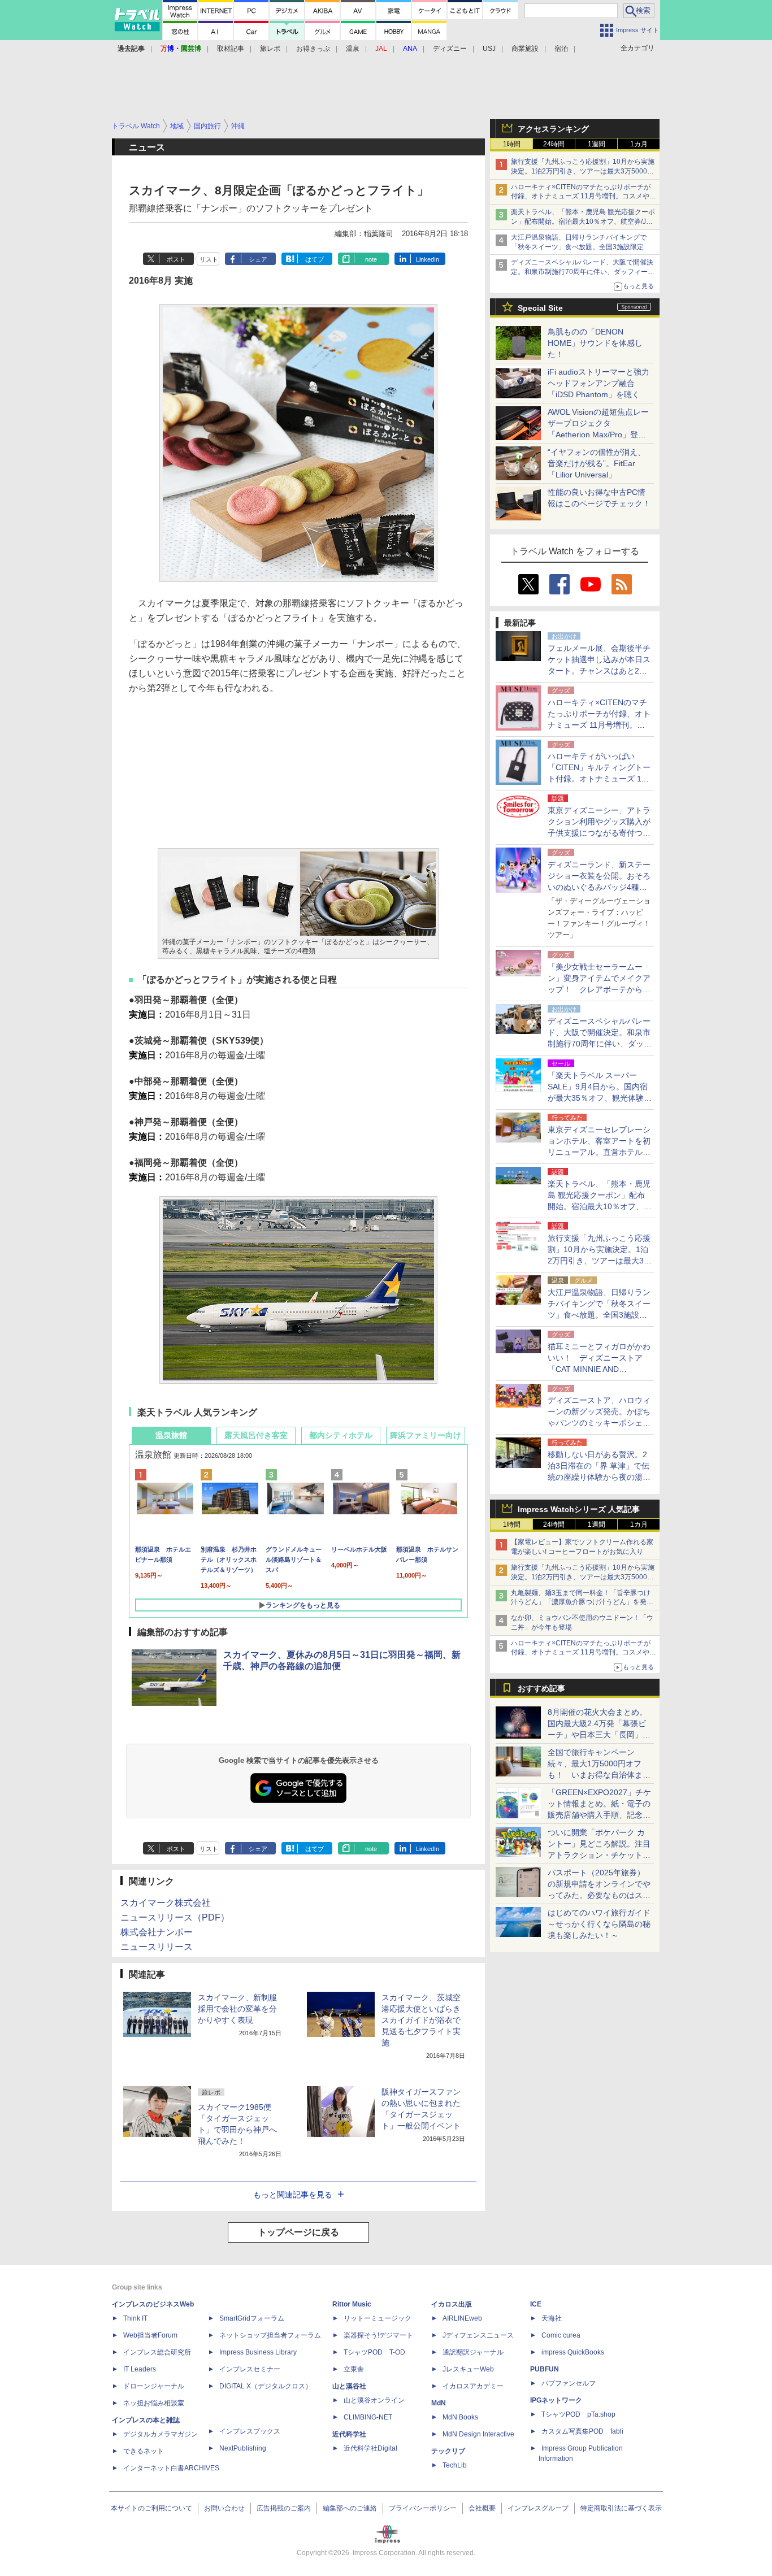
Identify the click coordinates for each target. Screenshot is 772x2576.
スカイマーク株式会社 (166, 1903)
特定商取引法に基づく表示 (621, 2508)
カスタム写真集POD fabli (582, 2431)
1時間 (512, 144)
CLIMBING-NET (368, 2417)
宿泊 (561, 49)
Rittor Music (352, 2304)
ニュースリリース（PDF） (175, 1917)
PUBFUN (545, 2369)
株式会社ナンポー (157, 1932)
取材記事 (231, 49)
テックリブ (448, 2451)
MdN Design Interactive (478, 2434)
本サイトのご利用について (151, 2508)
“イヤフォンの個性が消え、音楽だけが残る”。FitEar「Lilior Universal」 (597, 463)
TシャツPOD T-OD (374, 2352)
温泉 (353, 49)
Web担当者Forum (150, 2335)
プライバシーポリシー (423, 2508)
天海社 (552, 2318)
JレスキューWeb (468, 2369)
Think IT (135, 2318)
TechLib (455, 2465)
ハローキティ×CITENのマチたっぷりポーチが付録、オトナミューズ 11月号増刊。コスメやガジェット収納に (584, 197)
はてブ (315, 259)
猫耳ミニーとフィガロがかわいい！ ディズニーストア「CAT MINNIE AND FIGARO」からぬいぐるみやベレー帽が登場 (599, 1369)
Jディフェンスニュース (478, 2335)
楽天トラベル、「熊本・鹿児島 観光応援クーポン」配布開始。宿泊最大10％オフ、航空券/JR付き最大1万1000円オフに (583, 221)
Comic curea (561, 2335)
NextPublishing (243, 2448)
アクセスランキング (553, 129)
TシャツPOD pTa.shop (578, 2414)
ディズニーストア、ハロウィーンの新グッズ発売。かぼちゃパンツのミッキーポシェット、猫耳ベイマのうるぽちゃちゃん (599, 1423)
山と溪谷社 (349, 2386)
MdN (439, 2403)
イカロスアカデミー (473, 2386)
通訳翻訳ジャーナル (473, 2352)
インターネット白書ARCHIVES (171, 2468)
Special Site (540, 308)
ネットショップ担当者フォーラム (270, 2335)
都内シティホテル (341, 1435)
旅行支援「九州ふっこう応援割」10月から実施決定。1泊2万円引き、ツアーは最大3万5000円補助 (583, 171)
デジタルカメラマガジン (161, 2434)
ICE (536, 2304)
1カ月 (639, 144)
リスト (209, 259)
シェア (258, 259)
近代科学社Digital (370, 2448)
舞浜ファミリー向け (426, 1435)
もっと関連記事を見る (293, 2195)
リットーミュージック (378, 2318)
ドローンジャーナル (154, 2386)
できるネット (144, 2451)
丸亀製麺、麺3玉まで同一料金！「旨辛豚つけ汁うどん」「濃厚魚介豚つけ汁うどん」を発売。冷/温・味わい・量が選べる (581, 1602)
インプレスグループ (538, 2508)
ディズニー (450, 49)
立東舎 (354, 2369)
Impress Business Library (258, 2352)
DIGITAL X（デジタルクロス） (266, 2386)
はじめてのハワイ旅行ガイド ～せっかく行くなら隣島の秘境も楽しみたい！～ (599, 1924)
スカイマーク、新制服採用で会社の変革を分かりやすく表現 (237, 2009)
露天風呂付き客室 (256, 1435)
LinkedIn (428, 259)
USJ (489, 49)
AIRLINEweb (462, 2318)
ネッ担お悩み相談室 (154, 2403)
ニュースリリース (157, 1947)
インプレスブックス (250, 2431)
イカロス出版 (452, 2304)
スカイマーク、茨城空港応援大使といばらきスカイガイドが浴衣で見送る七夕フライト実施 (421, 2020)
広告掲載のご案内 (284, 2508)
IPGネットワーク (556, 2400)
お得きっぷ (313, 49)
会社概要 (482, 2508)
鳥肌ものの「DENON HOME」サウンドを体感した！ (595, 343)
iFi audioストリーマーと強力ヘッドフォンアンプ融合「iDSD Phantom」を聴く (598, 383)
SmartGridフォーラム (252, 2318)
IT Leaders (140, 2369)
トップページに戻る (298, 2232)
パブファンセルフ (569, 2383)
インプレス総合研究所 (157, 2352)
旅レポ (270, 49)
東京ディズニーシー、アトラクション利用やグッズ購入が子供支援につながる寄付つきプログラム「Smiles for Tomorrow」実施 (599, 833)
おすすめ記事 (541, 1688)
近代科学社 (349, 2434)
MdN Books (460, 2417)
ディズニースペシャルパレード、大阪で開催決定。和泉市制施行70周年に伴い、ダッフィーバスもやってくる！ (583, 272)
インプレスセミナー (250, 2369)
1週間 (597, 144)
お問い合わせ (224, 2508)
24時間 (554, 144)
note (371, 259)
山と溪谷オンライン (374, 2400)
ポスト (176, 259)
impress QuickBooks (573, 2352)
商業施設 (525, 49)
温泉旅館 (171, 1435)
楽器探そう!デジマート (378, 2335)
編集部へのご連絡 (350, 2508)
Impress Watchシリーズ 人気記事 (579, 1509)
